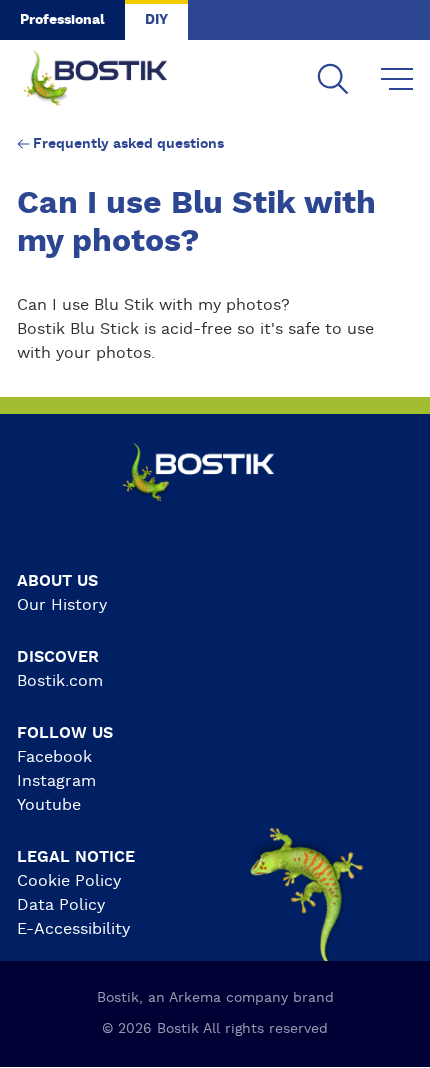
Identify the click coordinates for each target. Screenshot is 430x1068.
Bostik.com (60, 681)
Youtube (49, 805)
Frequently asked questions (128, 144)
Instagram (56, 781)
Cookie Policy (69, 881)
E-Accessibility (73, 929)
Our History (62, 605)
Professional (62, 20)
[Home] (111, 80)
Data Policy (61, 905)
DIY (156, 20)
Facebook (54, 757)
